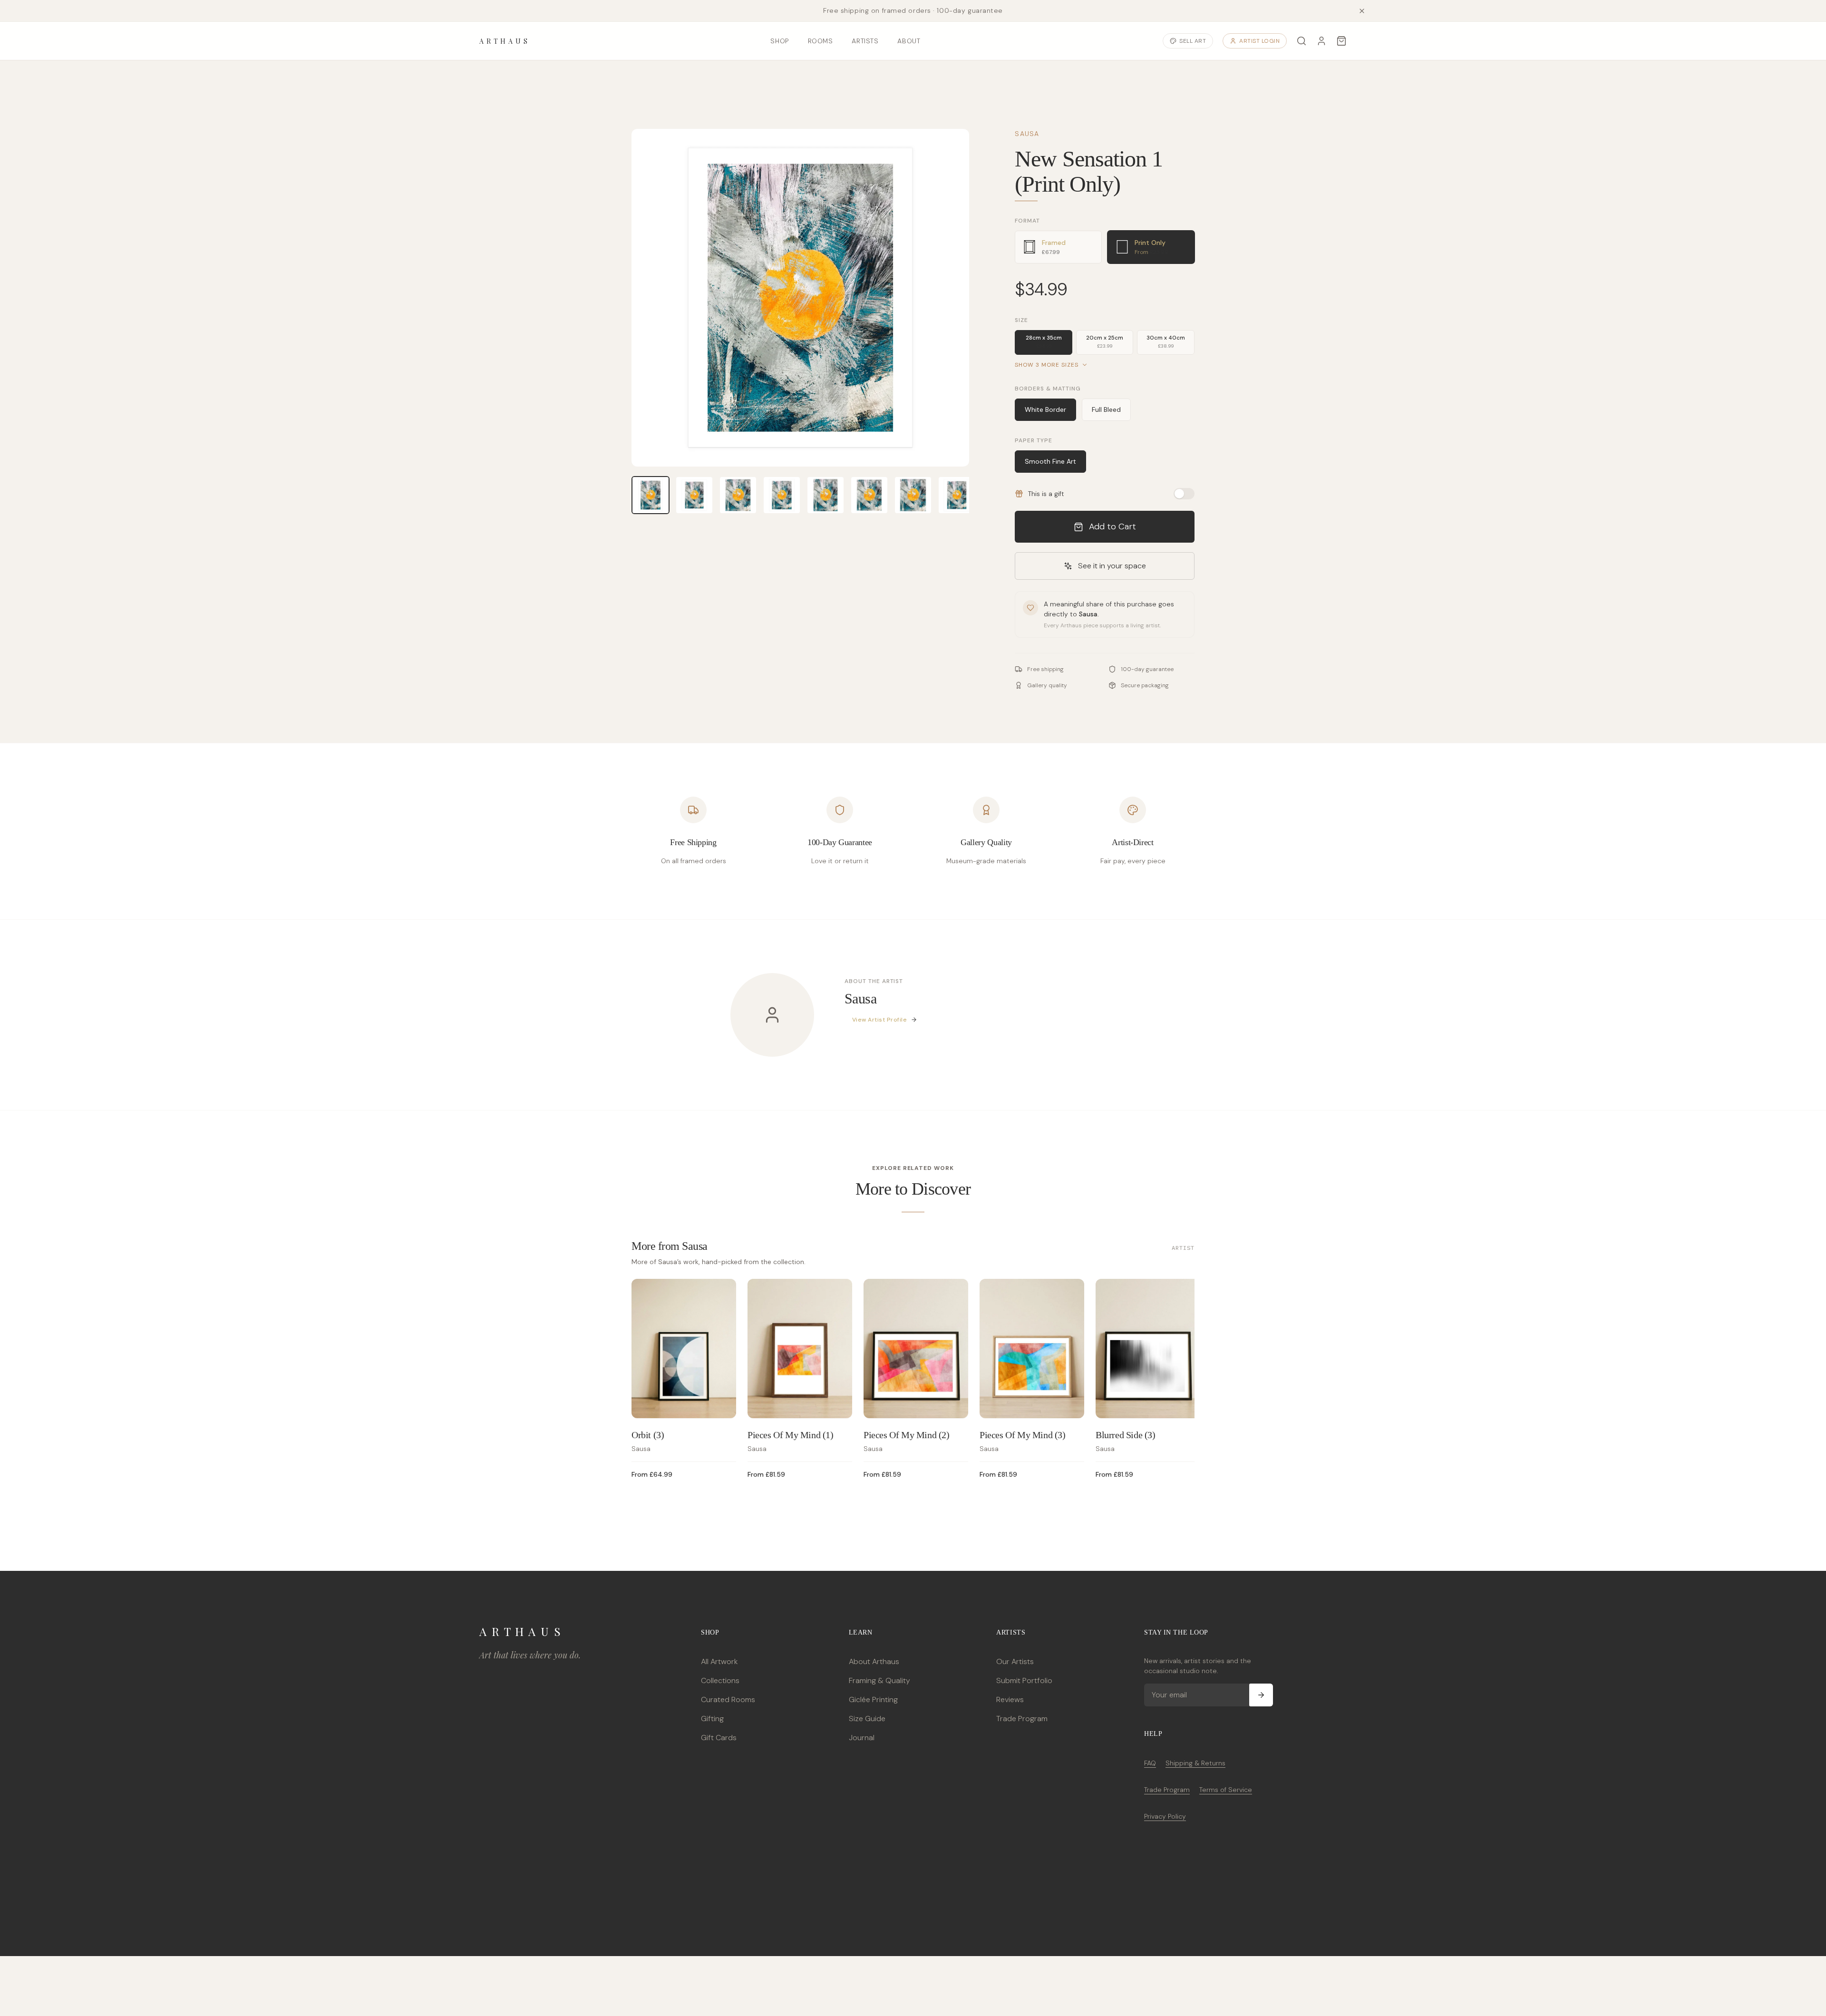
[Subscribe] (1261, 1695)
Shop (779, 41)
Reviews (1010, 1699)
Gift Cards (719, 1738)
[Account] (1321, 41)
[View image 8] (957, 495)
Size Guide (867, 1719)
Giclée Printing (873, 1699)
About (909, 41)
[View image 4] (782, 495)
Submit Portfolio (1024, 1680)
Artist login (1259, 41)
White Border (1045, 409)
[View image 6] (869, 495)
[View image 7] (913, 495)
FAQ (1150, 1763)
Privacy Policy (1165, 1816)
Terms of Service (1226, 1790)
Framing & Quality (879, 1680)
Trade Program (1022, 1719)
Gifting (712, 1719)
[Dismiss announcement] (1362, 11)
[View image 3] (738, 495)
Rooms (821, 41)
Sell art (1193, 41)
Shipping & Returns (1195, 1763)
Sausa (1027, 134)
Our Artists (1015, 1661)
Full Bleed (1106, 409)
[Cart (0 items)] (1341, 41)
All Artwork (719, 1661)
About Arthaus (874, 1661)
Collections (720, 1680)
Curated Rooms (728, 1699)
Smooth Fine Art (1050, 461)
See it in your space (1112, 566)
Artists (865, 41)
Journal (862, 1738)
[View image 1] (651, 495)
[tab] (1058, 247)
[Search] (1302, 41)
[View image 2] (694, 495)
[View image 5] (826, 495)
